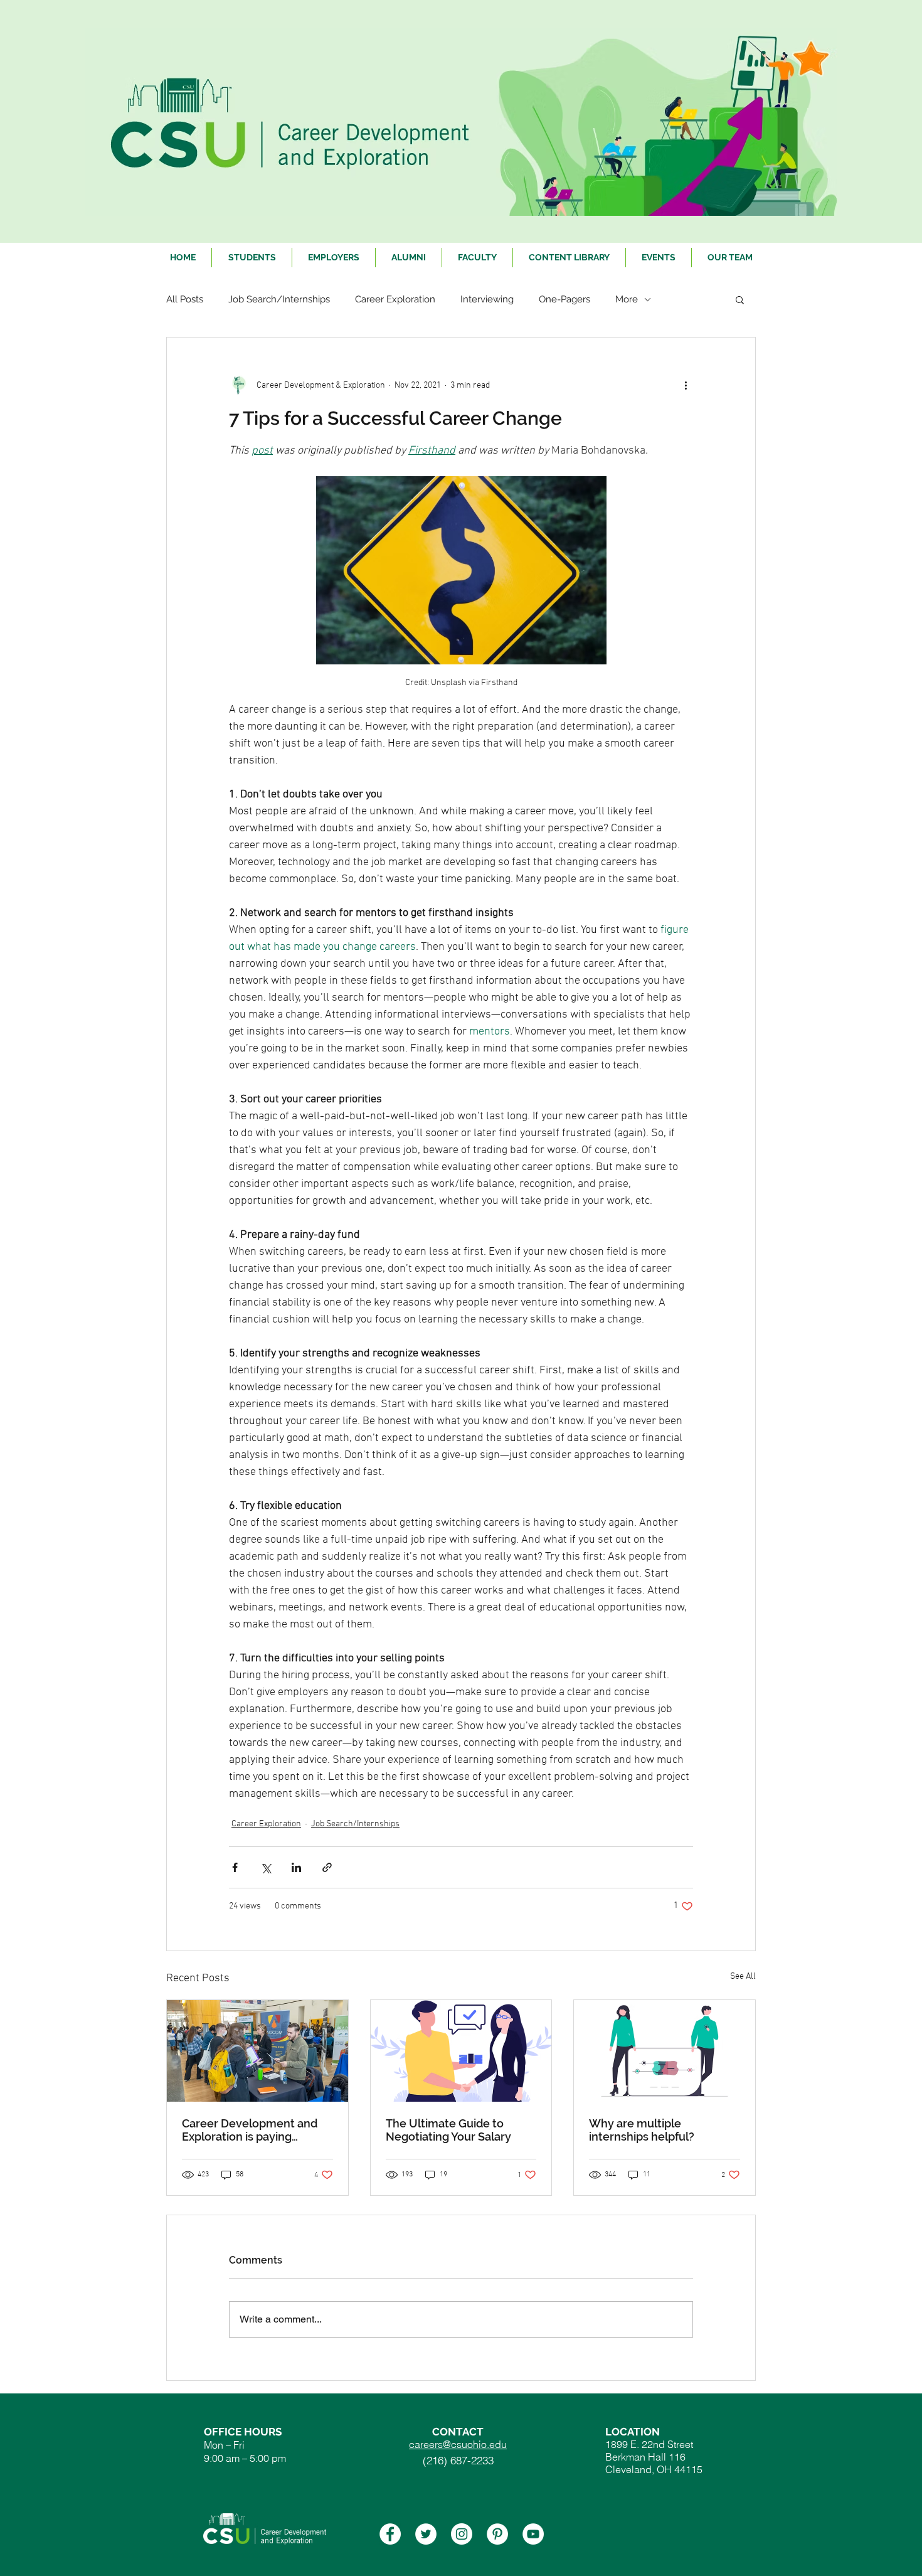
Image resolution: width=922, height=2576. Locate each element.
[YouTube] (533, 2534)
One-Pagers (564, 299)
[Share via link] (327, 1867)
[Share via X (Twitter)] (266, 1867)
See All (743, 1977)
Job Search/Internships (279, 299)
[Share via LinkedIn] (296, 1867)
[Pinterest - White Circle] (497, 2534)
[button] (740, 299)
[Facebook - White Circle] (390, 2534)
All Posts (185, 299)
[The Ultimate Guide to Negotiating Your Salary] (461, 2051)
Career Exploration (395, 299)
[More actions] (686, 385)
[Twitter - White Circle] (426, 2534)
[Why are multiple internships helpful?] (665, 2051)
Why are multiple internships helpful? (642, 2130)
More (627, 299)
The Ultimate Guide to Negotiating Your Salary (448, 2130)
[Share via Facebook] (235, 1867)
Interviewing (487, 299)
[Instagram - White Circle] (462, 2534)
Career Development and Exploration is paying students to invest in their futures (250, 2130)
